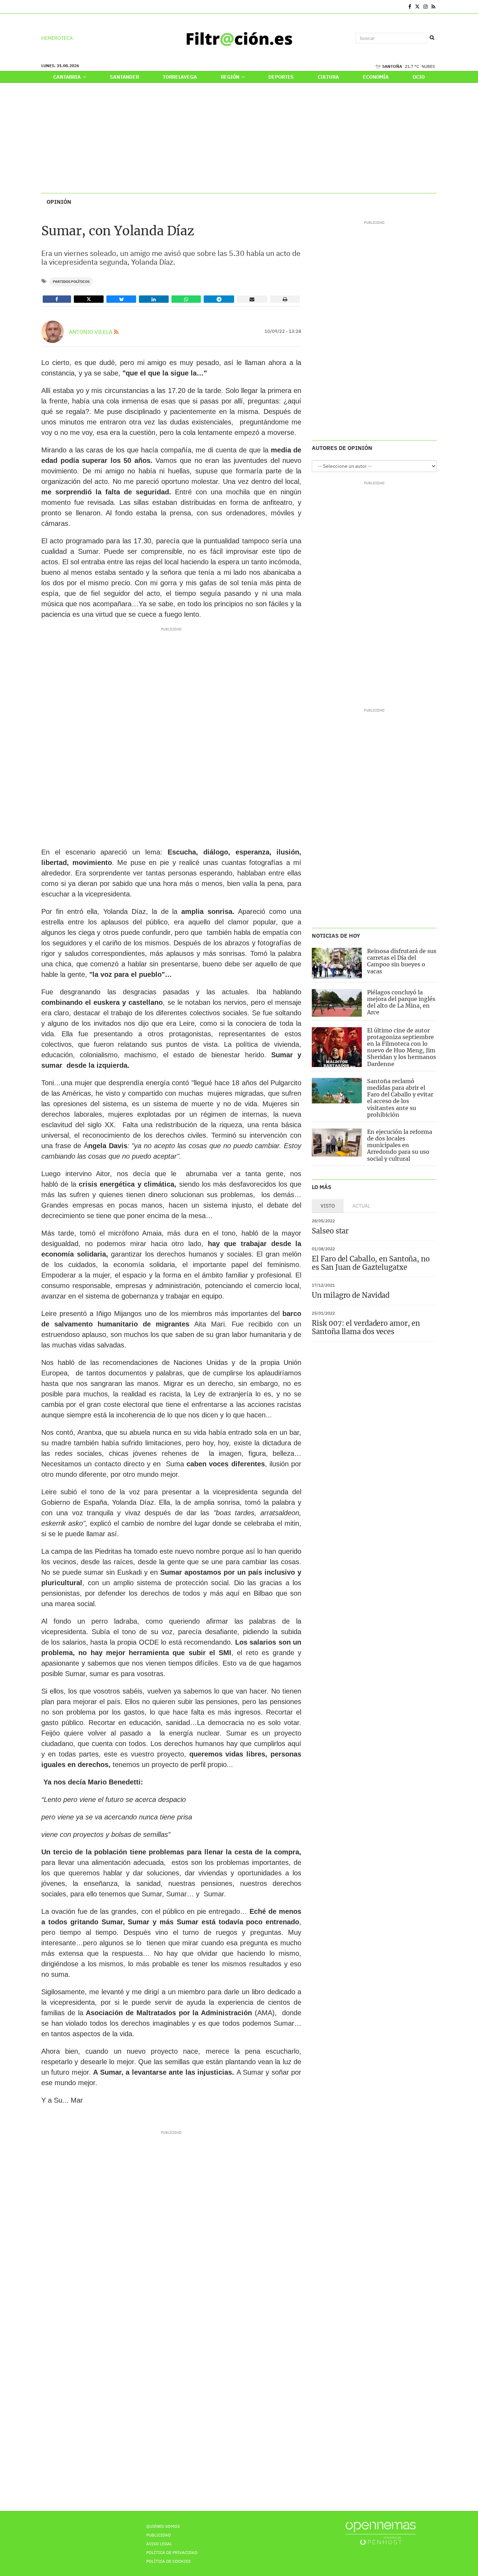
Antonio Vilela (91, 332)
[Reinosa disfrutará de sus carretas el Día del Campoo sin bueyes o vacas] (337, 963)
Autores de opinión (342, 448)
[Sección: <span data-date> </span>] (42, 7)
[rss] (116, 332)
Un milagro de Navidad (351, 1295)
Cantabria (68, 77)
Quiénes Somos (163, 2526)
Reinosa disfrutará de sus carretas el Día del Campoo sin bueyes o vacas (402, 961)
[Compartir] (57, 299)
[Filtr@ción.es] (239, 38)
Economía (376, 77)
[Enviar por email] (252, 299)
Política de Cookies (168, 2561)
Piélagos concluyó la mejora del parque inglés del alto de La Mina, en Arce (401, 1002)
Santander (124, 77)
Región (231, 77)
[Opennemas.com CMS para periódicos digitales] (381, 2533)
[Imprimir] (285, 299)
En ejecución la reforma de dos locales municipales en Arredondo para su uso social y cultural (400, 1145)
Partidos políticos (71, 282)
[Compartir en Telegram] (219, 299)
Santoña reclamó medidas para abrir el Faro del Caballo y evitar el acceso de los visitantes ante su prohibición (400, 1098)
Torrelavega (180, 77)
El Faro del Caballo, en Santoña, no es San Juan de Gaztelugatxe (371, 1263)
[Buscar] (432, 38)
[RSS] (433, 7)
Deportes (281, 77)
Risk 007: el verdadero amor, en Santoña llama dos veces (366, 1327)
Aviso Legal (159, 2544)
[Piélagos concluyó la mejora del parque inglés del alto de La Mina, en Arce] (337, 1003)
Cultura (328, 77)
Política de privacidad (172, 2552)
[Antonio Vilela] (52, 332)
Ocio (419, 77)
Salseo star (330, 1231)
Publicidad (159, 2535)
